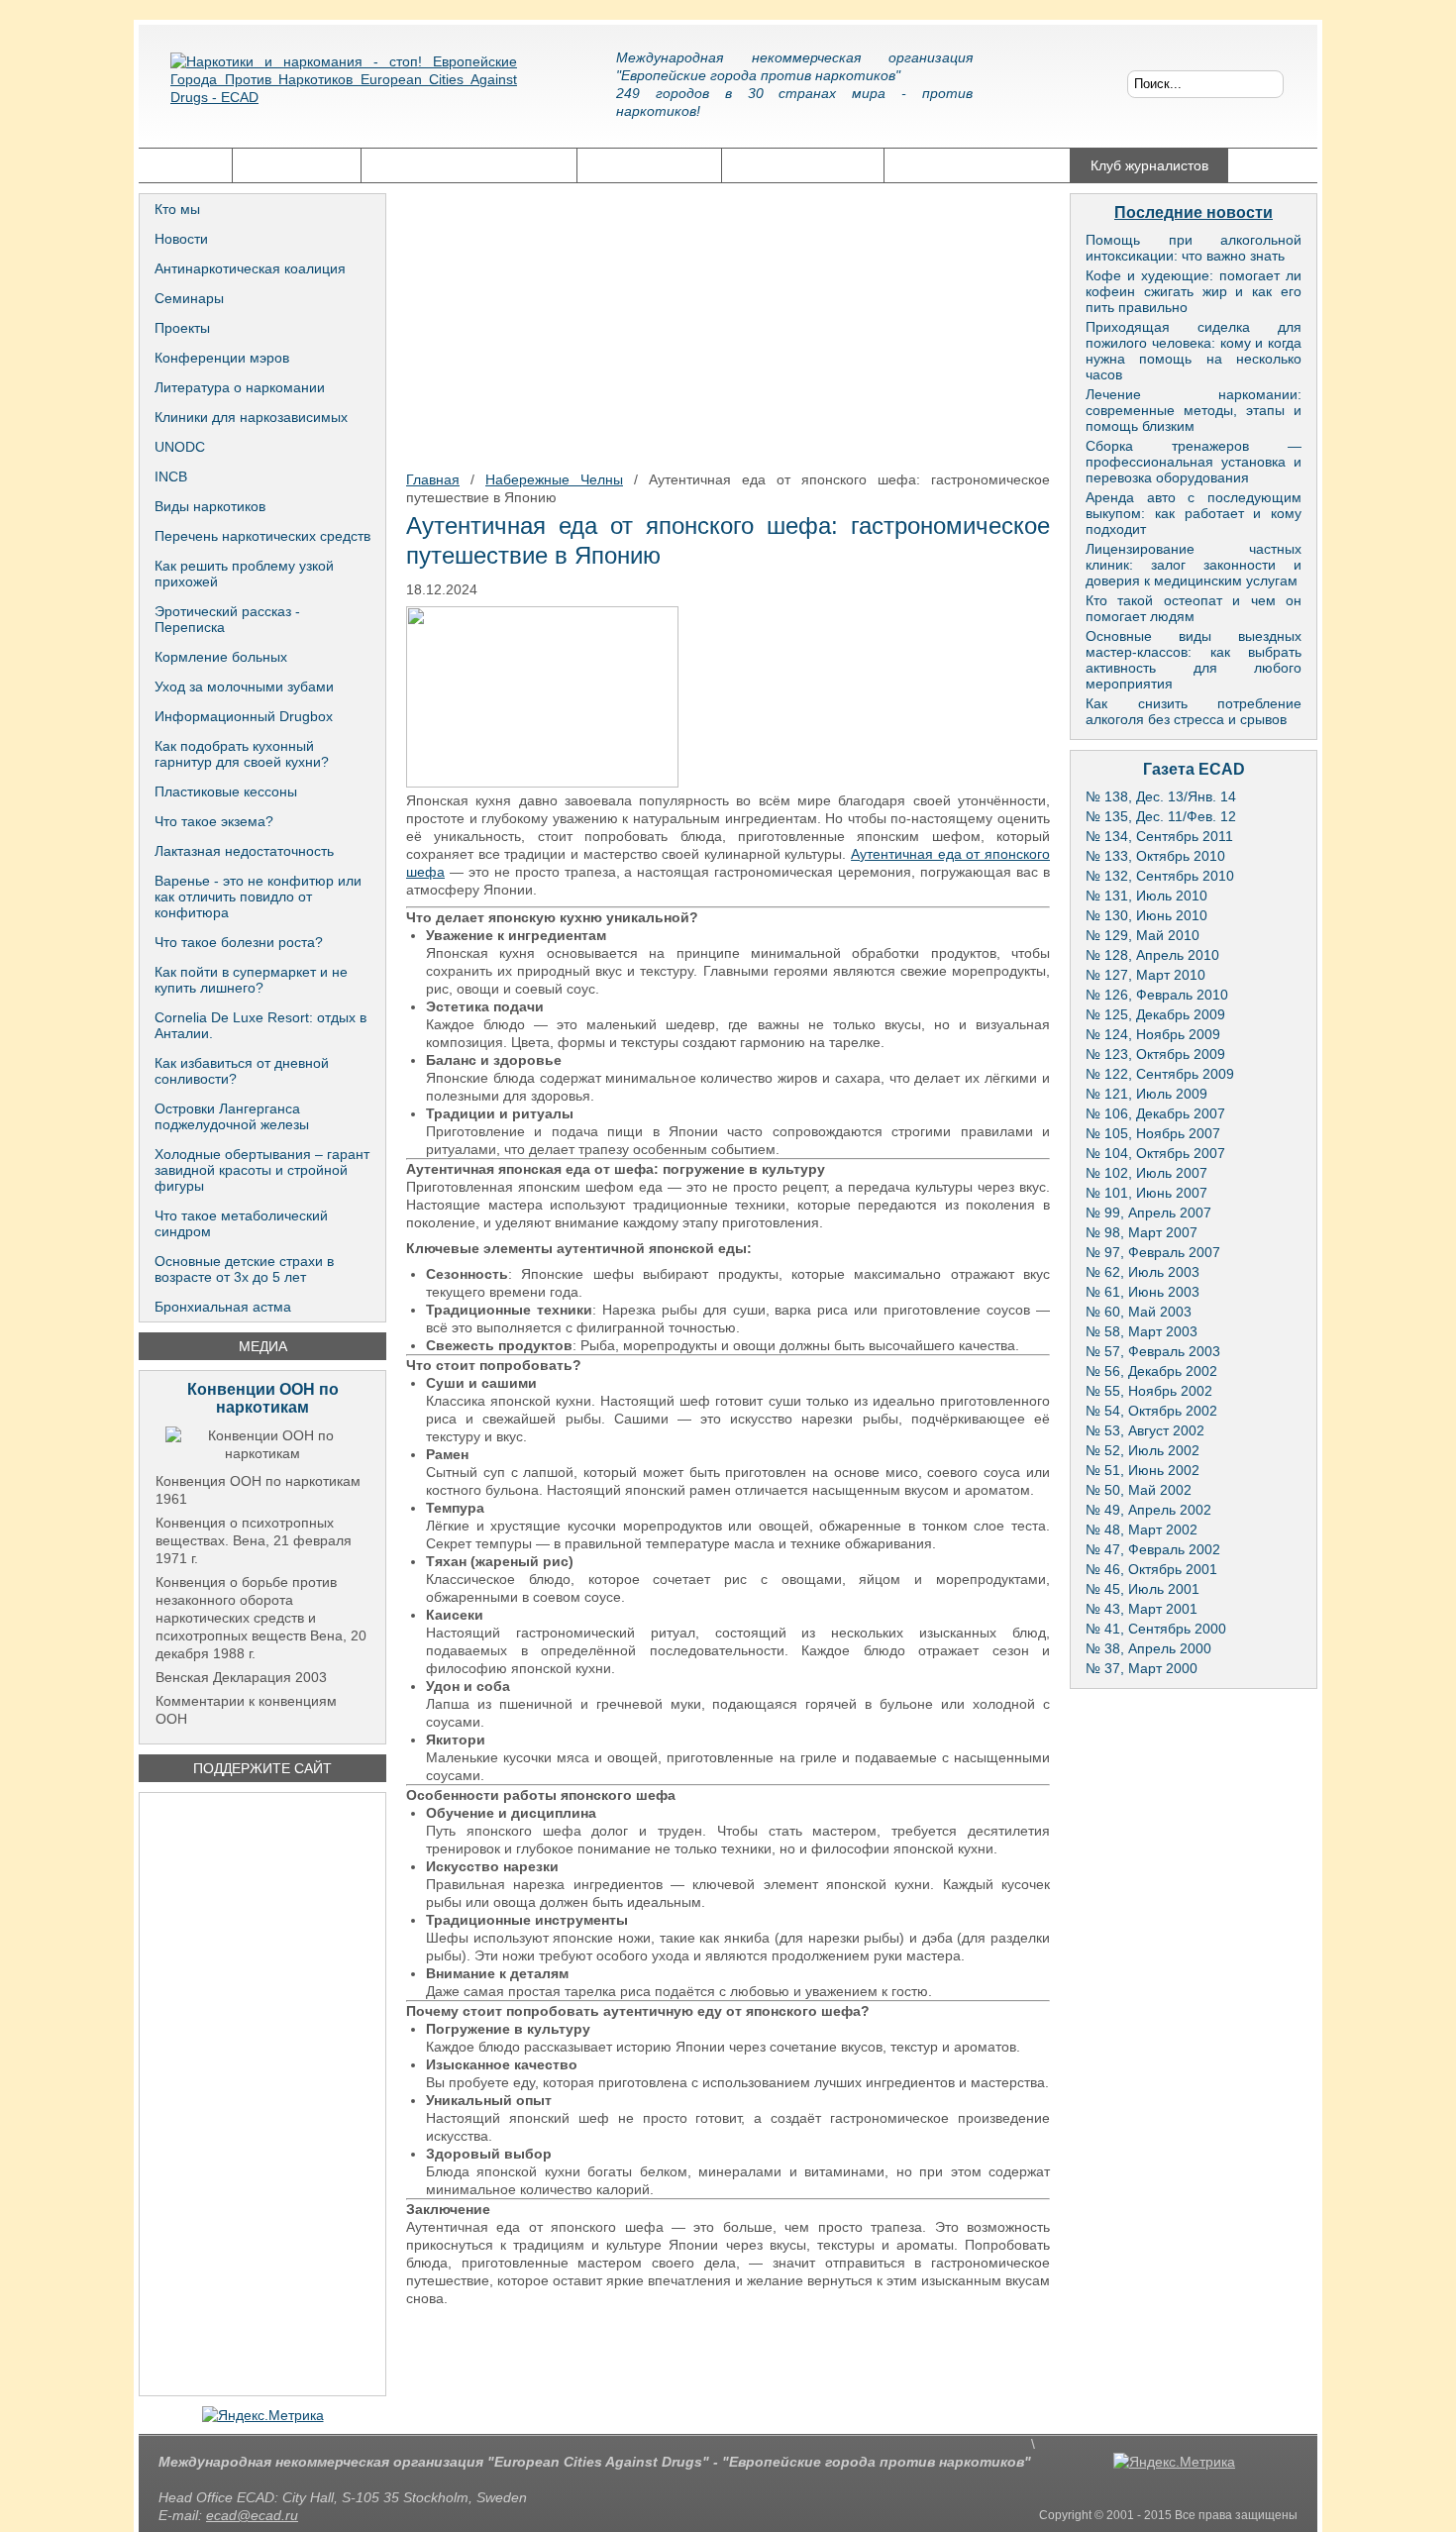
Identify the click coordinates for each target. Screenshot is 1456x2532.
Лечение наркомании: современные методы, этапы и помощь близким (1194, 410)
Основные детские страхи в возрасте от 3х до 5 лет (244, 1269)
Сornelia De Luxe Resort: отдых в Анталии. (260, 1025)
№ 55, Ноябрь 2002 (1149, 1391)
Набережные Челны (554, 479)
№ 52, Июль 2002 (1143, 1450)
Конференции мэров (222, 358)
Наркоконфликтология (977, 165)
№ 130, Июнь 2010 (1146, 915)
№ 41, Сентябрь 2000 (1156, 1629)
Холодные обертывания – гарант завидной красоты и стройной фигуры (262, 1170)
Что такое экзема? (214, 821)
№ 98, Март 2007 (1142, 1232)
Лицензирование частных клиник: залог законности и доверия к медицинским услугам (1194, 565)
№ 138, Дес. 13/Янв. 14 (1161, 796)
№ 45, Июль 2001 (1143, 1589)
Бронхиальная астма (223, 1307)
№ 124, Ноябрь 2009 (1153, 1034)
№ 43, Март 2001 (1142, 1609)
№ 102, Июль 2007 (1146, 1173)
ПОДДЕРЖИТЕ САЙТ (262, 1768)
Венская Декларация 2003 (241, 1677)
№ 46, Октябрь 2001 (1151, 1569)
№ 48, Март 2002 (1142, 1530)
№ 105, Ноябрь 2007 (1153, 1133)
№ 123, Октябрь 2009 (1155, 1054)
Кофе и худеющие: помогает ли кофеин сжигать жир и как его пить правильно (1194, 291)
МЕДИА (263, 1346)
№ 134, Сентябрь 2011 (1159, 836)
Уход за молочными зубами (244, 686)
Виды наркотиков (210, 506)
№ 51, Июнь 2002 (1143, 1470)
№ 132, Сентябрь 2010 (1160, 876)
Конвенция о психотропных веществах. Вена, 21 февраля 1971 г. (254, 1540)
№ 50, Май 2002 (1139, 1490)
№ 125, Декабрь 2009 (1155, 1014)
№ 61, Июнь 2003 (1143, 1292)
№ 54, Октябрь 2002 (1151, 1411)
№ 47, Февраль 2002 (1153, 1549)
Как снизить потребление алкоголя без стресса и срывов (1194, 711)
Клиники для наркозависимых (251, 417)
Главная (185, 165)
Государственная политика (469, 165)
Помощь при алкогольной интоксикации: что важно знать (1194, 248)
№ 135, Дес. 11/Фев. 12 (1161, 816)
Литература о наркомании (240, 387)
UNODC (180, 447)
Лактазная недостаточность (244, 851)
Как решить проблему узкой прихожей (244, 574)
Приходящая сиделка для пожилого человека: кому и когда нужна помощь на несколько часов (1194, 351)
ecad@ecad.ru (252, 2515)
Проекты (182, 328)
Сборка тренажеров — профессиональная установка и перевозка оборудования (1194, 462)
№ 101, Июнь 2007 (1146, 1193)
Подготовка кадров (803, 165)
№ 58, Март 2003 (1142, 1331)
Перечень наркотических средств (262, 536)
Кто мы (177, 209)
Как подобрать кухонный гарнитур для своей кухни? (242, 754)
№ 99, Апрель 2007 (1148, 1213)
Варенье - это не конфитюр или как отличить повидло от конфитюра (258, 897)
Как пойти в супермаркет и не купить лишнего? (251, 980)
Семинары (189, 298)
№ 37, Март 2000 (1142, 1668)
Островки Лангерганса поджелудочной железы (232, 1116)
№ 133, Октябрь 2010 (1155, 856)
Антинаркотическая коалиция (250, 268)
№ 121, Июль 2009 (1146, 1094)
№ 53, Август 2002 (1145, 1430)
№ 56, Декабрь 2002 (1151, 1371)
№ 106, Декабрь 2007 (1155, 1113)
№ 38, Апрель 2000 (1148, 1648)
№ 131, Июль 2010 (1146, 896)
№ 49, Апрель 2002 (1148, 1510)
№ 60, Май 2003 (1139, 1312)
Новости (181, 239)
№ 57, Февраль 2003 (1153, 1351)
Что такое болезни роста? (239, 942)
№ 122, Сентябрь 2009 (1160, 1074)
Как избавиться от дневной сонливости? (242, 1071)
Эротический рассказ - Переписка (227, 619)
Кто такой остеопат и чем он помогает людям (1194, 608)
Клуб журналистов (1149, 165)
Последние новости (1194, 212)
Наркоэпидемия (649, 165)
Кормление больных (221, 657)
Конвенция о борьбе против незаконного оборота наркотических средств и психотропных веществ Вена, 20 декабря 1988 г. (261, 1618)
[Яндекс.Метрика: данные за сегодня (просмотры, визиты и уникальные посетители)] (263, 2415)
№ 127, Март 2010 (1145, 975)
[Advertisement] (262, 2094)
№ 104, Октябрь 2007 (1155, 1153)
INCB (171, 476)
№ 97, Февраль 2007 (1153, 1252)
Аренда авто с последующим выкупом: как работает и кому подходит (1194, 513)
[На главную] (344, 94)
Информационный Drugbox (244, 716)
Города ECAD (297, 165)
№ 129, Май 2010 (1143, 935)
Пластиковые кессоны (226, 791)
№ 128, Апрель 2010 (1152, 955)
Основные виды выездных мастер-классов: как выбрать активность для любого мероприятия (1194, 660)
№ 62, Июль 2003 (1143, 1272)
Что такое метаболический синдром (241, 1223)
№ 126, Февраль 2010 (1157, 995)
